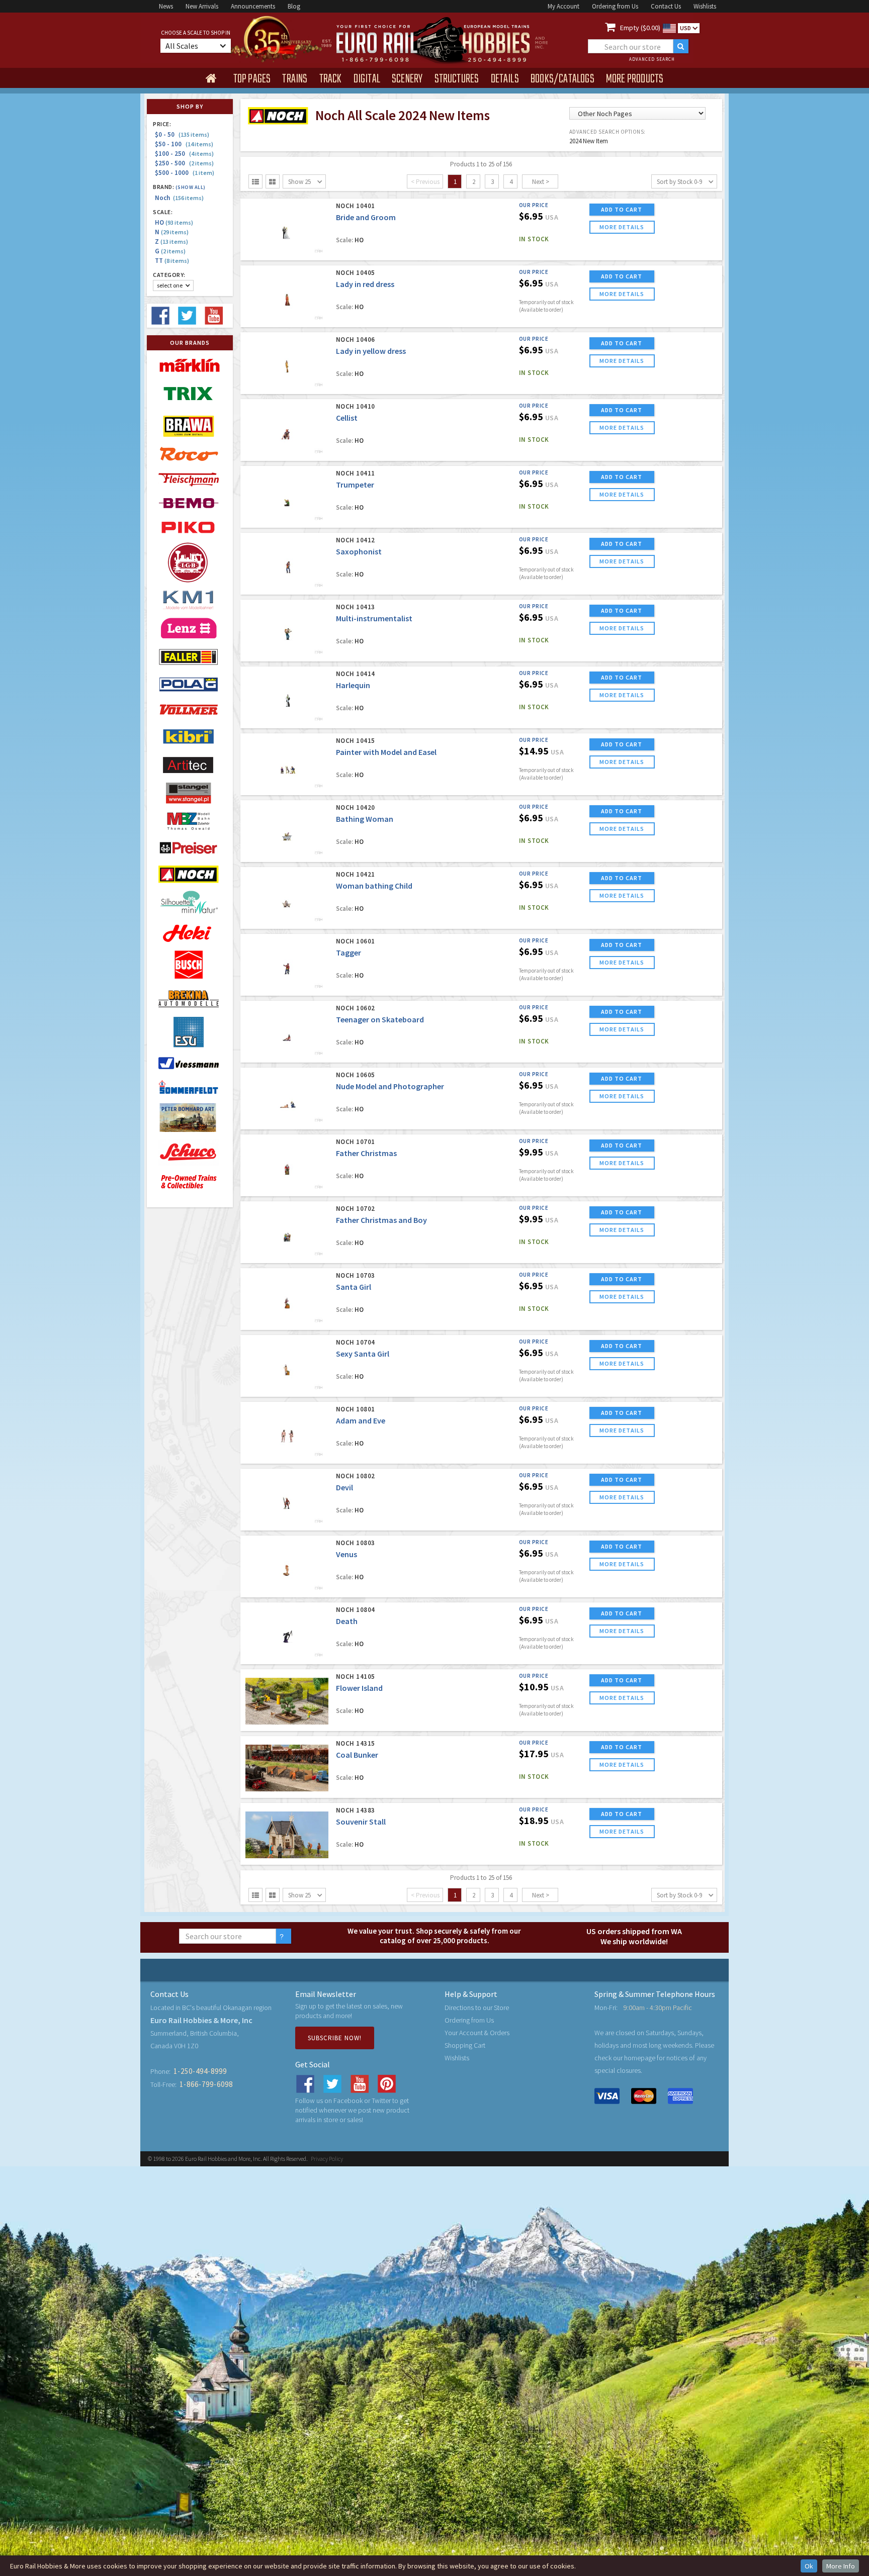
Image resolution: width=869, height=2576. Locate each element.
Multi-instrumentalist (374, 618)
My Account (563, 6)
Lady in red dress (365, 284)
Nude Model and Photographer (390, 1086)
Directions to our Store (477, 2008)
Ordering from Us (615, 6)
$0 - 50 (182, 134)
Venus (346, 1554)
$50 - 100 (184, 144)
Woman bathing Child (374, 886)
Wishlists (705, 6)
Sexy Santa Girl (363, 1354)
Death (347, 1621)
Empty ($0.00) (640, 28)
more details (622, 227)
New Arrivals (202, 6)
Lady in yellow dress (371, 351)
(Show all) (191, 187)
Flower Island (359, 1688)
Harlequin (353, 685)
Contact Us (666, 6)
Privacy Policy (327, 2159)
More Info (841, 2566)
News (166, 6)
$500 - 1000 (185, 173)
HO (174, 222)
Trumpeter (355, 485)
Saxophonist (359, 551)
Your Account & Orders (477, 2033)
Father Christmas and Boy (381, 1220)
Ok (809, 2566)
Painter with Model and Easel (386, 752)
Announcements (253, 6)
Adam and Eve (361, 1420)
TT (172, 261)
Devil (344, 1487)
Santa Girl (354, 1287)
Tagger (349, 952)
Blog (294, 6)
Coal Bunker (357, 1755)
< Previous (425, 182)
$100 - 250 (184, 154)
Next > (541, 182)
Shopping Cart (465, 2045)
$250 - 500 (184, 163)
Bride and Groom (366, 217)
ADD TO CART (622, 209)
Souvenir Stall (361, 1822)
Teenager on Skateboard (380, 1019)
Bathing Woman (365, 819)
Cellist (347, 418)
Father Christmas (366, 1153)
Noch (179, 198)
